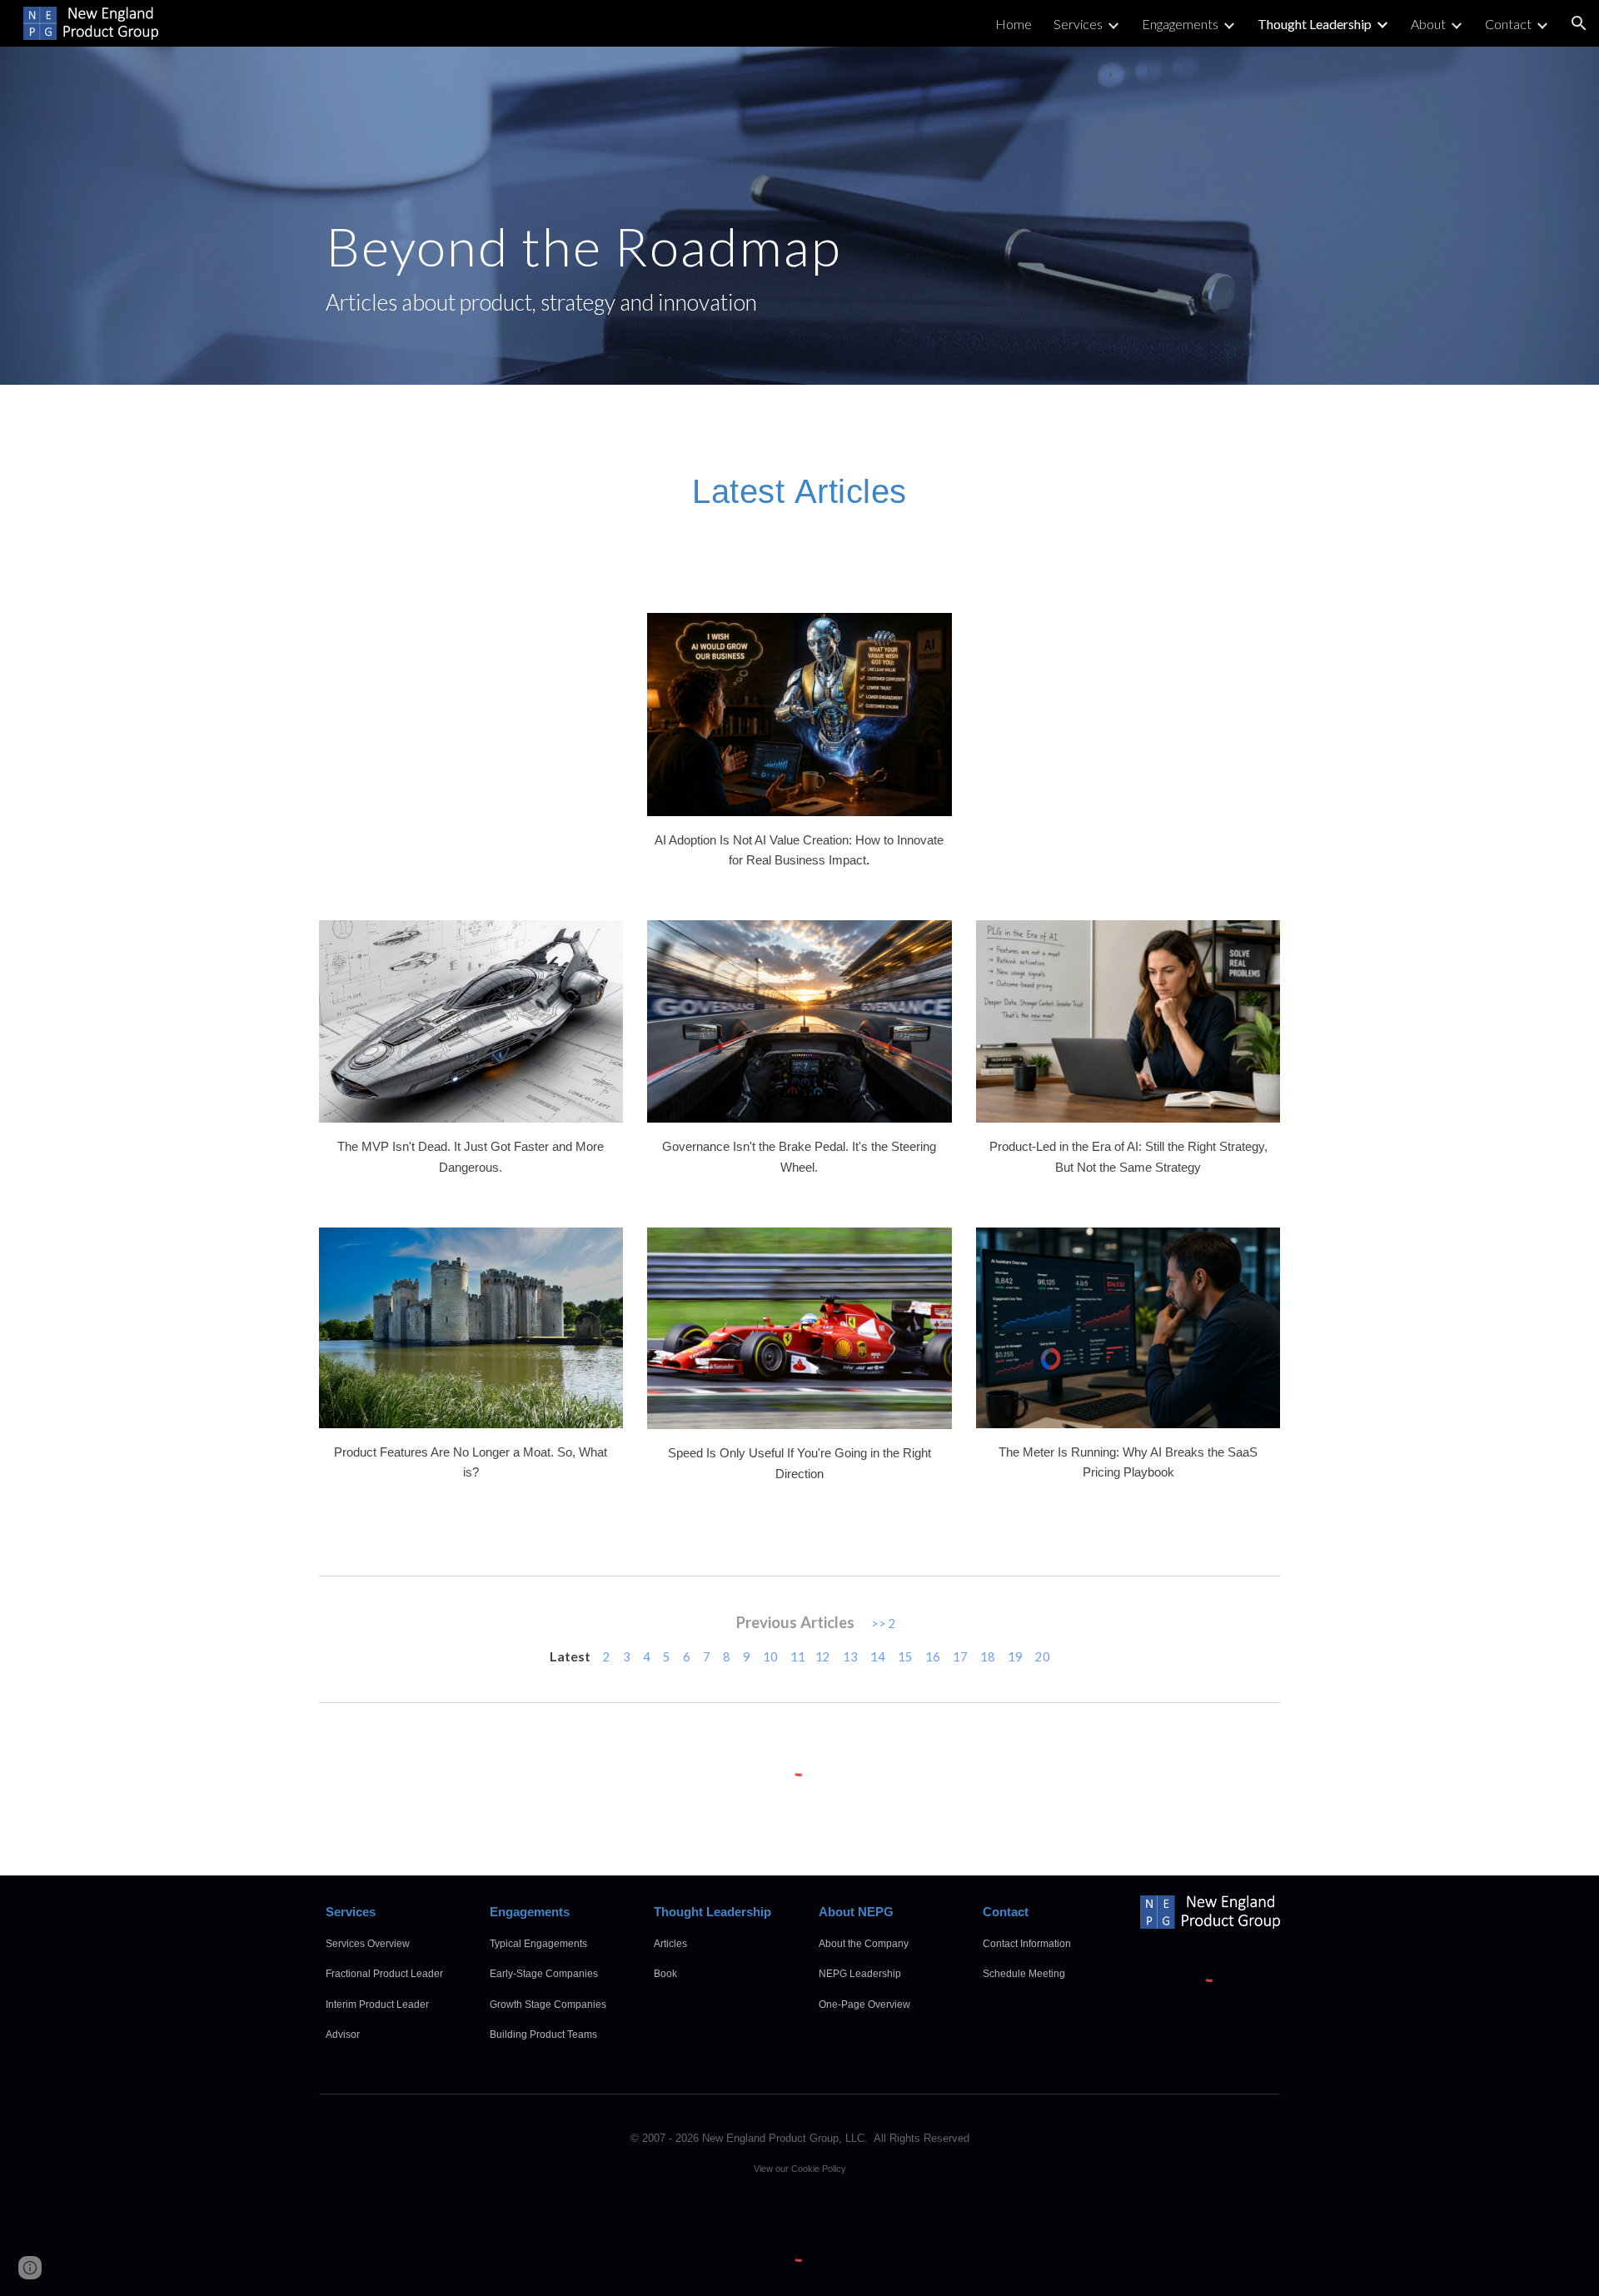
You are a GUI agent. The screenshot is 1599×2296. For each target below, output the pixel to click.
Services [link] (1078, 24)
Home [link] (1014, 24)
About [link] (1428, 24)
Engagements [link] (1180, 24)
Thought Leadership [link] (1315, 24)
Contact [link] (1508, 24)
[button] (1579, 23)
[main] (799, 216)
